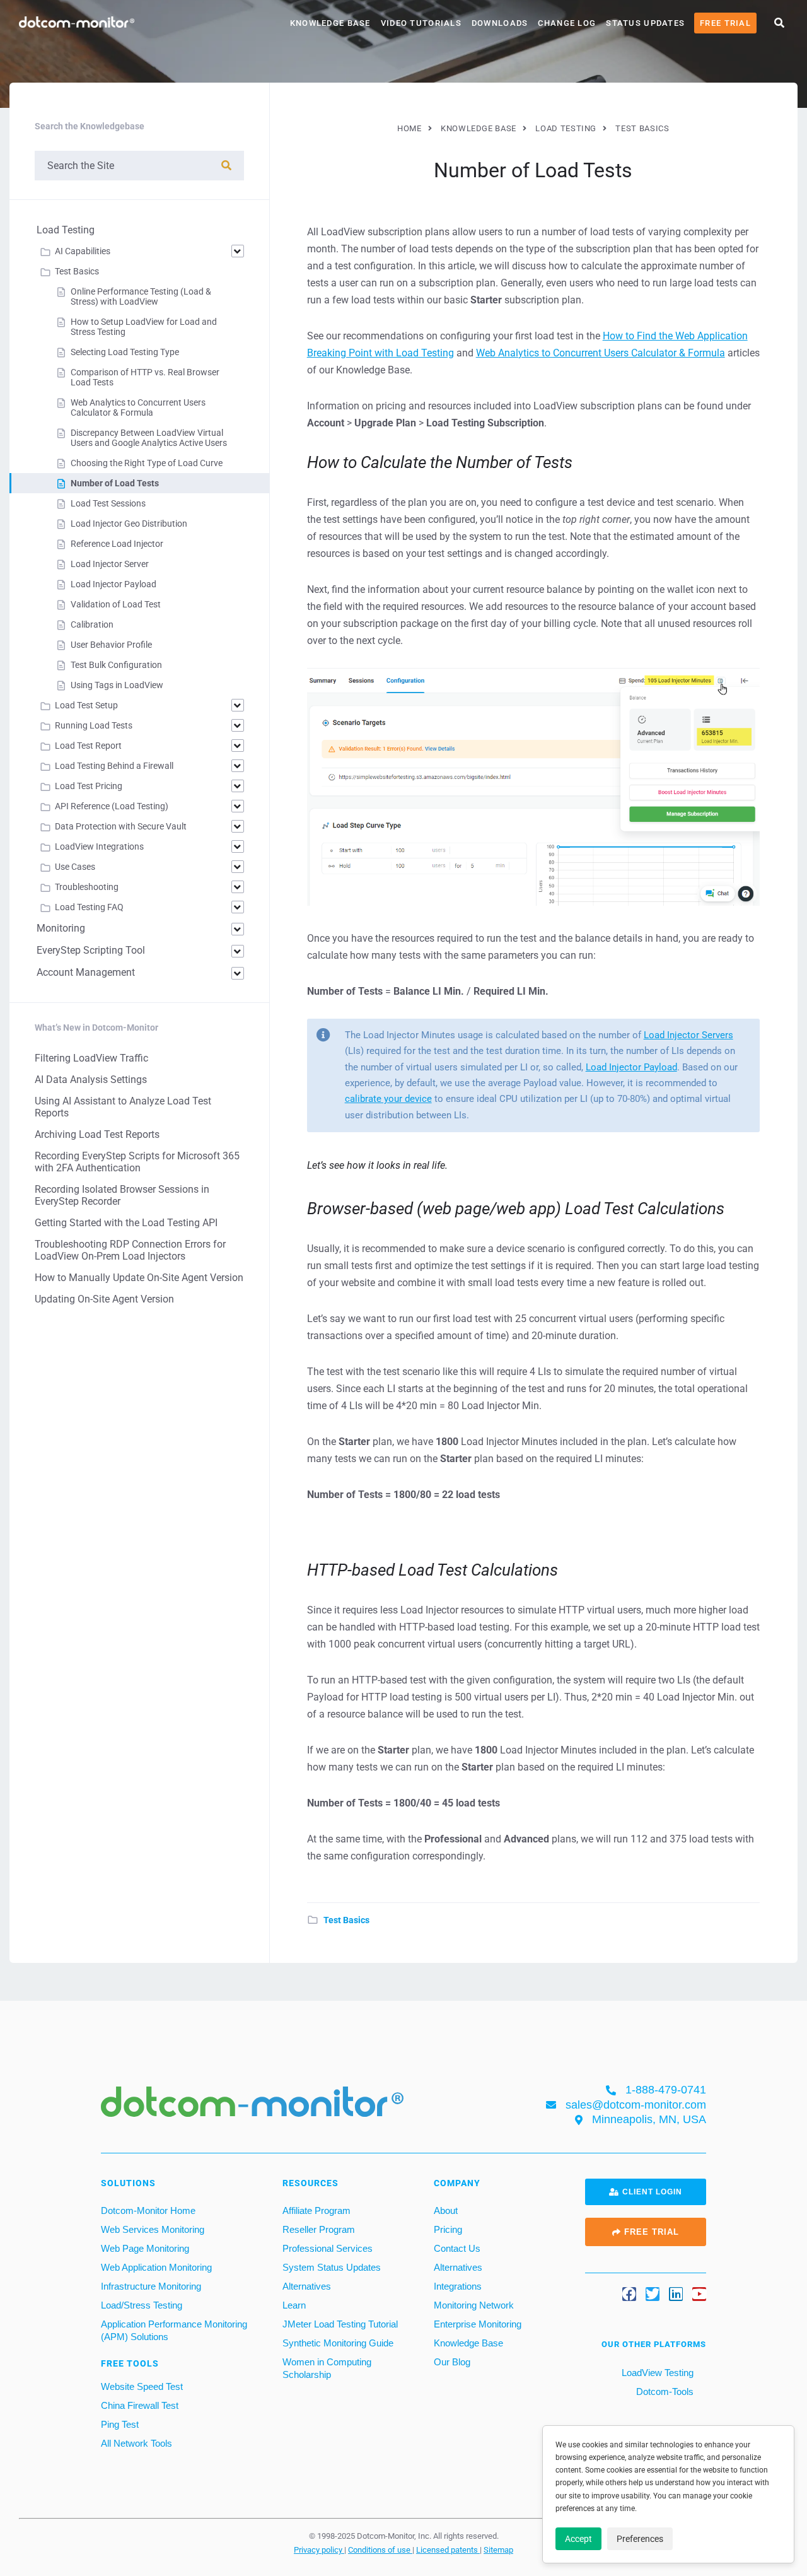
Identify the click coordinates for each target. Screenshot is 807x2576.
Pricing (448, 2229)
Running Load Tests (94, 725)
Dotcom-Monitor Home (148, 2210)
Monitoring (61, 928)
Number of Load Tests (115, 483)
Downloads (500, 23)
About (446, 2210)
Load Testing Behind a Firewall (114, 766)
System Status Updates (332, 2267)
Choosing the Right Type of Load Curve (147, 463)
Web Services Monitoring (153, 2229)
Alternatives (307, 2286)
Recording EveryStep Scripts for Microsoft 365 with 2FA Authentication (137, 1162)
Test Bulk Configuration (116, 665)
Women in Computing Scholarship (327, 2368)
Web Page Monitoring (145, 2248)
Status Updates (645, 23)
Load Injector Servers (688, 1035)
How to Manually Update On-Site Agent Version (139, 1278)
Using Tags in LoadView (117, 685)
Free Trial (725, 23)
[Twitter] (653, 2294)
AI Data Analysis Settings (91, 1080)
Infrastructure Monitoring (151, 2286)
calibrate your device (388, 1099)
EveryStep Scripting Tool (91, 950)
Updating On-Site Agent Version (104, 1299)
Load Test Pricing (89, 786)
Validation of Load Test (116, 604)
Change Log (567, 23)
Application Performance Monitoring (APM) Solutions (174, 2330)
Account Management (86, 972)
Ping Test (120, 2424)
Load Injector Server (110, 564)
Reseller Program (319, 2229)
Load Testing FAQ (89, 907)
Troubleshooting (87, 887)
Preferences (640, 2539)
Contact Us (457, 2248)
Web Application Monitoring (156, 2267)
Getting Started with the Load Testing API (126, 1223)
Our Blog (452, 2362)
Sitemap (498, 2550)
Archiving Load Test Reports (97, 1134)
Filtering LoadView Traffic (91, 1058)
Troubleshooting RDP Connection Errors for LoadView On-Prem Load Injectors (130, 1250)
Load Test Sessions (108, 503)
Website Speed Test (142, 2386)
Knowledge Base (330, 23)
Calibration (92, 624)
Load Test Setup (86, 705)
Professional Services (328, 2248)
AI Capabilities (83, 251)
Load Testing (66, 230)
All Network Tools (136, 2443)
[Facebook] (629, 2294)
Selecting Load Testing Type (125, 352)
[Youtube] (699, 2294)
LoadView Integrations (99, 846)
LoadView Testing (656, 2373)
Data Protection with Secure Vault (121, 826)
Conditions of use (380, 2550)
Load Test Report (88, 746)
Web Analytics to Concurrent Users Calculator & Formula (601, 353)
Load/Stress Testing (142, 2305)
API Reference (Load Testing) (112, 806)
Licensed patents (448, 2550)
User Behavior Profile (111, 645)
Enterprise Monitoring (478, 2324)
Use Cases (75, 867)
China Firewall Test (140, 2405)
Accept (578, 2539)
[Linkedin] (676, 2294)
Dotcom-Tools (664, 2392)
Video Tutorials (421, 23)
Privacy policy (319, 2550)
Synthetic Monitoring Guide (338, 2343)
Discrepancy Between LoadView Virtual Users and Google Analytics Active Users (149, 438)
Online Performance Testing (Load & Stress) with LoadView (141, 296)
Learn (294, 2305)
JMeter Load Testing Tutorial (340, 2324)
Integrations (458, 2286)
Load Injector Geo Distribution (129, 524)
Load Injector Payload (631, 1067)
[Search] (226, 166)
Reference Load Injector (117, 544)
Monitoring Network (474, 2305)
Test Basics (346, 1920)
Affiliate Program (316, 2210)
